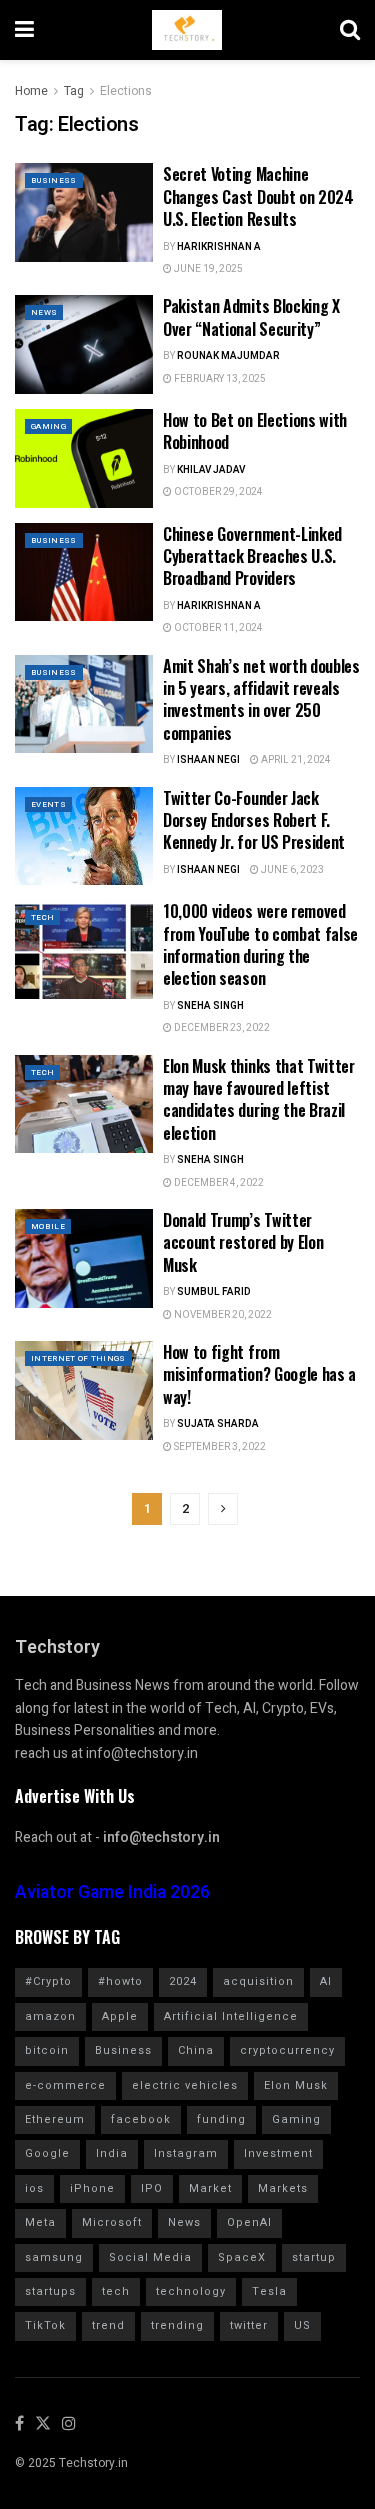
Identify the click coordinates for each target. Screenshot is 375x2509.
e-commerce (65, 2085)
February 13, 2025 (219, 379)
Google (47, 2153)
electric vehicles (185, 2085)
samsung (54, 2257)
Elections (126, 91)
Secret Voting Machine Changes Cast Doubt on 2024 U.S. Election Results (258, 196)
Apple (120, 2016)
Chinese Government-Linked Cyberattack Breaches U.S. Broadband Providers (252, 556)
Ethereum (55, 2119)
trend (108, 2325)
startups (50, 2291)
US (302, 2325)
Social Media (150, 2257)
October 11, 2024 (217, 628)
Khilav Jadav (211, 470)
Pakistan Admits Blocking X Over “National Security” (251, 317)
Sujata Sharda (218, 1424)
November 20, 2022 (222, 1315)
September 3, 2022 (219, 1447)
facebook (141, 2119)
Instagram (186, 2153)
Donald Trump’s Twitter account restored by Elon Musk (243, 1242)
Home (31, 91)
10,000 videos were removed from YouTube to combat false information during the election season (260, 944)
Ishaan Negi (208, 760)
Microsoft (112, 2222)
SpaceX (242, 2257)
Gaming (48, 426)
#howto (120, 1981)
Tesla (269, 2291)
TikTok (45, 2325)
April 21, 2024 (295, 760)
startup (314, 2257)
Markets (283, 2188)
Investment (278, 2153)
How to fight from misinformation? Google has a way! (259, 1374)
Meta (40, 2222)
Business (54, 180)
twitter (249, 2325)
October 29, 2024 (217, 492)
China (196, 2050)
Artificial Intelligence (231, 2016)
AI (326, 1981)
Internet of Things (78, 1358)
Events (48, 804)
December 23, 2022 (221, 1028)
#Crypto (48, 1981)
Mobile (48, 1226)
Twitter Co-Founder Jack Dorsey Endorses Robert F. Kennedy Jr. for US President (254, 820)
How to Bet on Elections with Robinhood (255, 431)
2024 (183, 1981)
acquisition (258, 1981)
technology (191, 2291)
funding (221, 2119)
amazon (50, 2016)
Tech (42, 917)
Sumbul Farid (214, 1292)
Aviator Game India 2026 (112, 1892)
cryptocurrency (287, 2050)
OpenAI (249, 2222)
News (44, 312)
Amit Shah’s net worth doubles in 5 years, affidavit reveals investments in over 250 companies (261, 699)
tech (116, 2291)
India (112, 2153)
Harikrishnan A (219, 247)
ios (34, 2188)
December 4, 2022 (218, 1183)
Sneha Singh (210, 1006)
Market (210, 2188)
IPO (152, 2188)
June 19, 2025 (207, 269)
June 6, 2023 (291, 870)
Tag (74, 91)
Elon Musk (296, 2085)
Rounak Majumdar (228, 356)
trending (177, 2325)
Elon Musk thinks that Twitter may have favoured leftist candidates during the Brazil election (259, 1099)
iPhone (92, 2188)
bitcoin (47, 2050)
